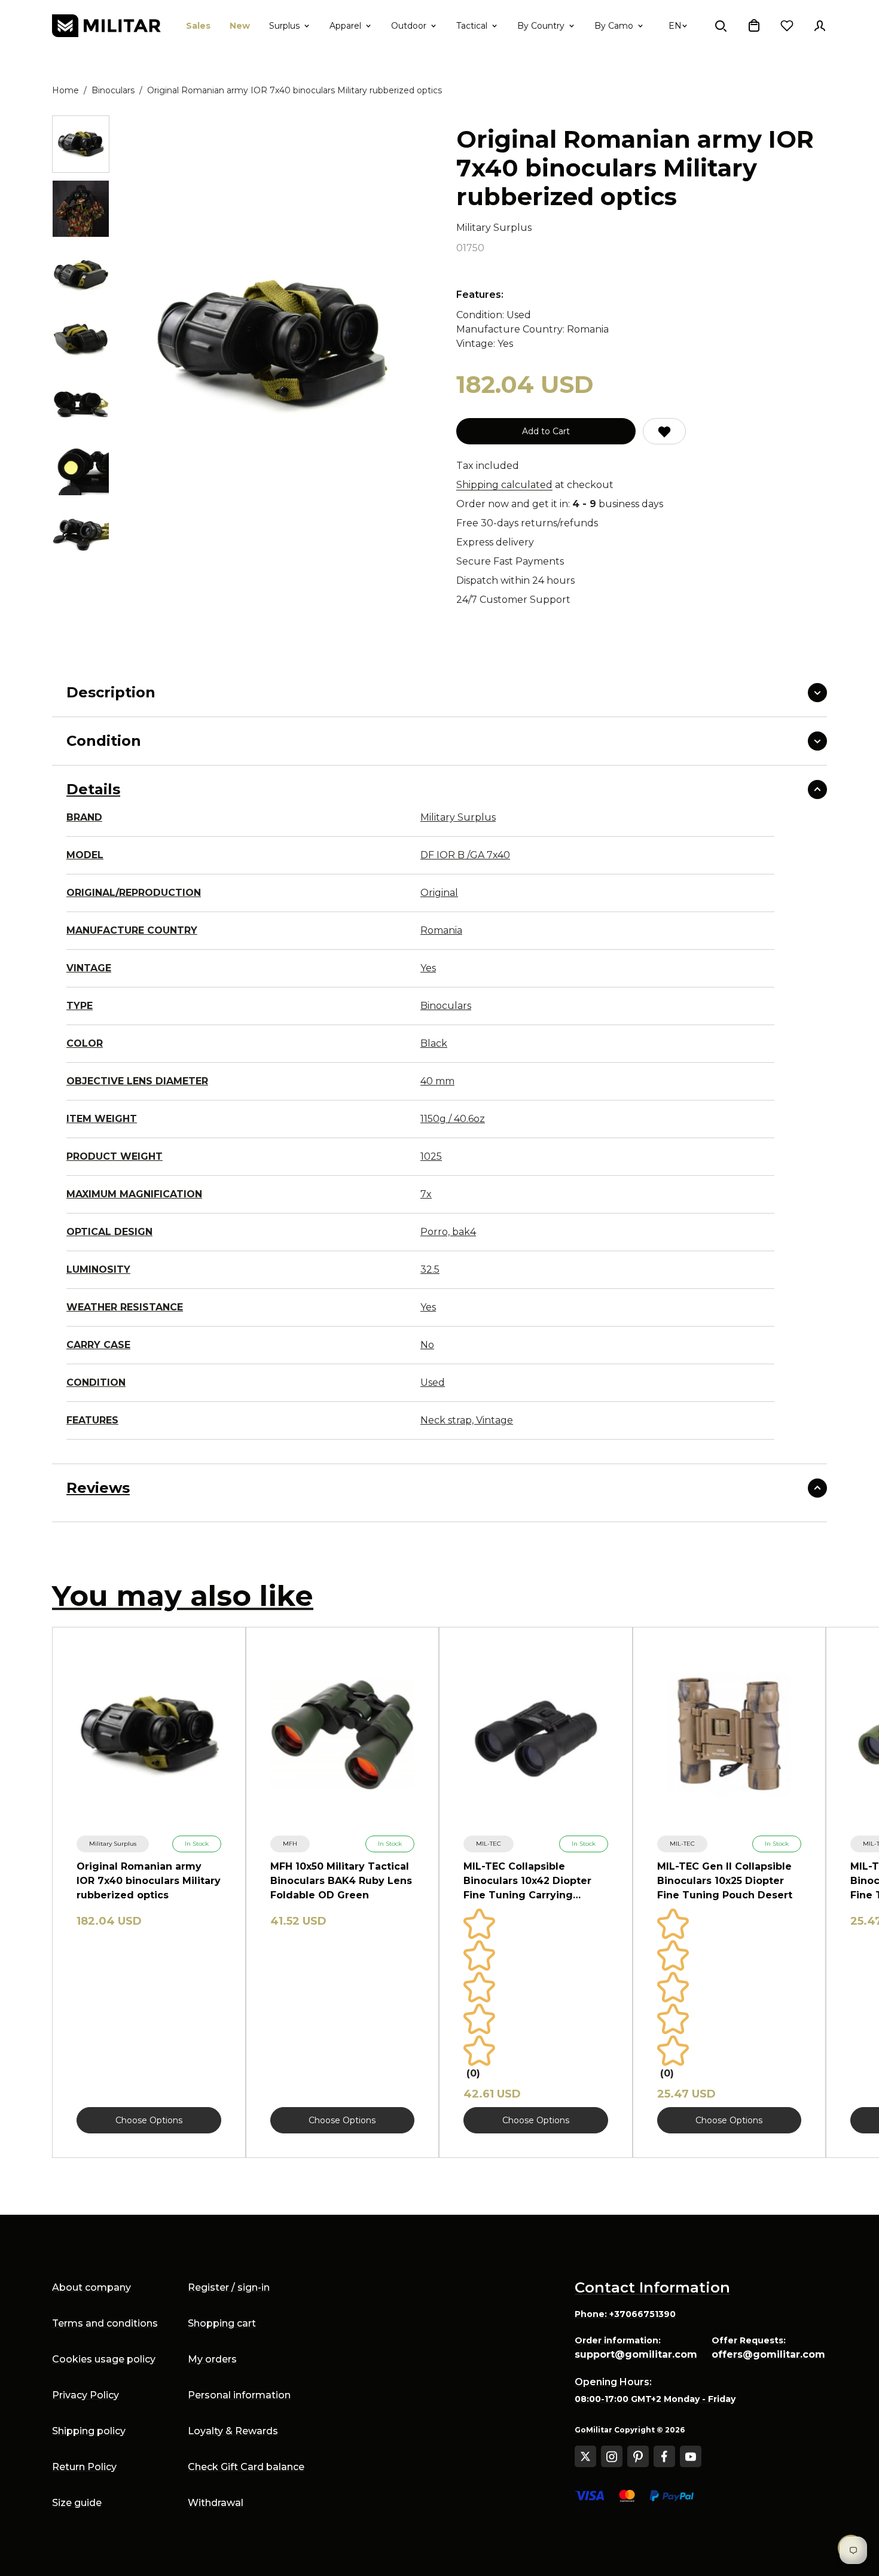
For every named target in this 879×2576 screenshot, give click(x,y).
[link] (113, 1844)
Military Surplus (494, 228)
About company (91, 2287)
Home (65, 90)
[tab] (81, 144)
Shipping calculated (504, 485)
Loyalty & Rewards (233, 2431)
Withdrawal (216, 2503)
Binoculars (113, 90)
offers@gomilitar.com (768, 2354)
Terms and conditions (105, 2323)
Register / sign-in (229, 2287)
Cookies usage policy (104, 2359)
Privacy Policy (86, 2395)
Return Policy (84, 2467)
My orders (212, 2359)
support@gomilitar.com (636, 2354)
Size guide (77, 2503)
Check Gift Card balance (246, 2467)
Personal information (239, 2395)
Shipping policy (89, 2431)
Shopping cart (222, 2323)
